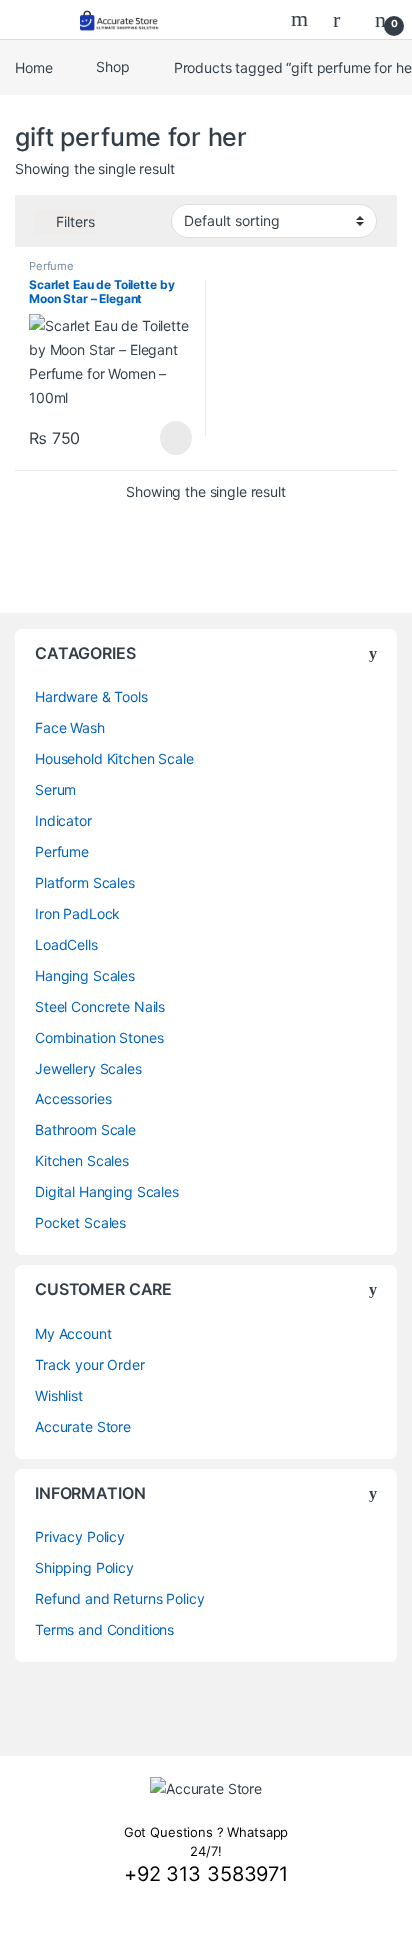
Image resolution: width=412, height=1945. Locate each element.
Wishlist (59, 1395)
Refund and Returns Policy (120, 1598)
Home (33, 66)
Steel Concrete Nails (100, 1006)
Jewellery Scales (88, 1068)
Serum (55, 789)
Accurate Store (83, 1426)
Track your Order (90, 1364)
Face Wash (70, 727)
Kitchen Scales (82, 1160)
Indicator (63, 820)
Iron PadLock (77, 913)
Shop (112, 66)
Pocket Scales (80, 1222)
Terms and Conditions (104, 1629)
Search (302, 19)
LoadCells (66, 944)
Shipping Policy (84, 1567)
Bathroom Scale (85, 1129)
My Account (73, 1333)
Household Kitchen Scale (114, 758)
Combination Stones (99, 1037)
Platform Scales (85, 882)
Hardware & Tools (91, 696)
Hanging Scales (85, 975)
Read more (175, 438)
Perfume (51, 266)
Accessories (73, 1098)
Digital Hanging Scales (107, 1191)
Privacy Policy (80, 1536)
